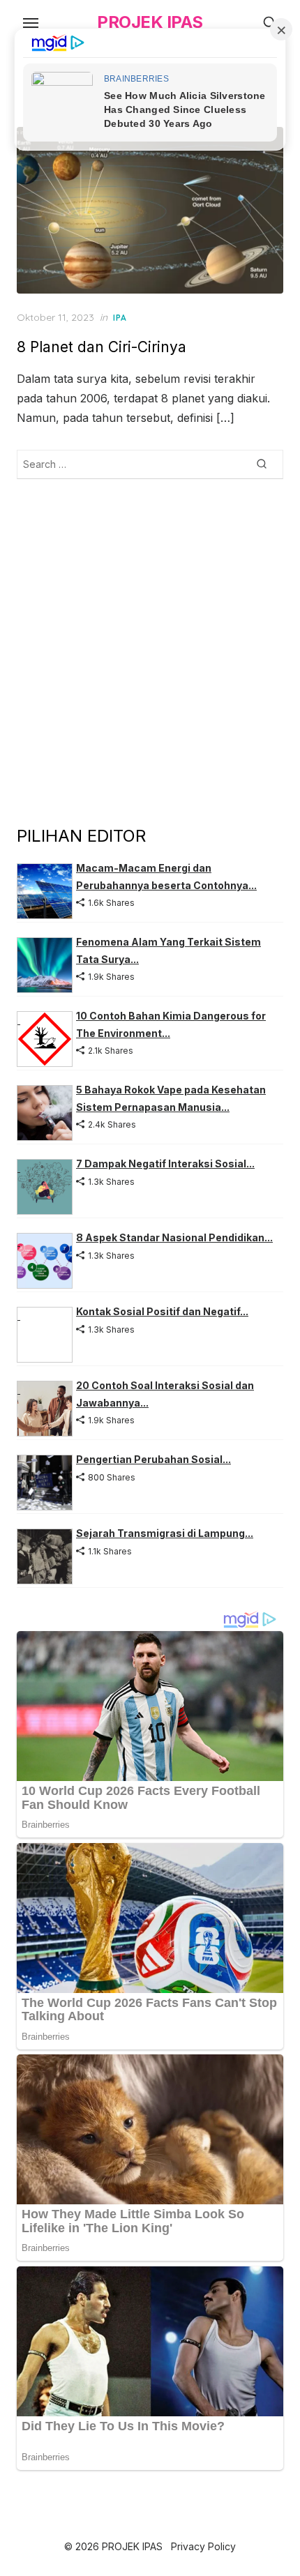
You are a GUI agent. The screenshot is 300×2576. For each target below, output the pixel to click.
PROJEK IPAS (150, 22)
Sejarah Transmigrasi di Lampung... (165, 1533)
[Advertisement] (150, 651)
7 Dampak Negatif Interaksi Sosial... (165, 1164)
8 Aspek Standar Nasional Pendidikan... (174, 1237)
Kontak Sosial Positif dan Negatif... (162, 1311)
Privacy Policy (203, 2546)
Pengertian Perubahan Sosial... (153, 1459)
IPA (120, 318)
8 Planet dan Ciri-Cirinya (102, 347)
